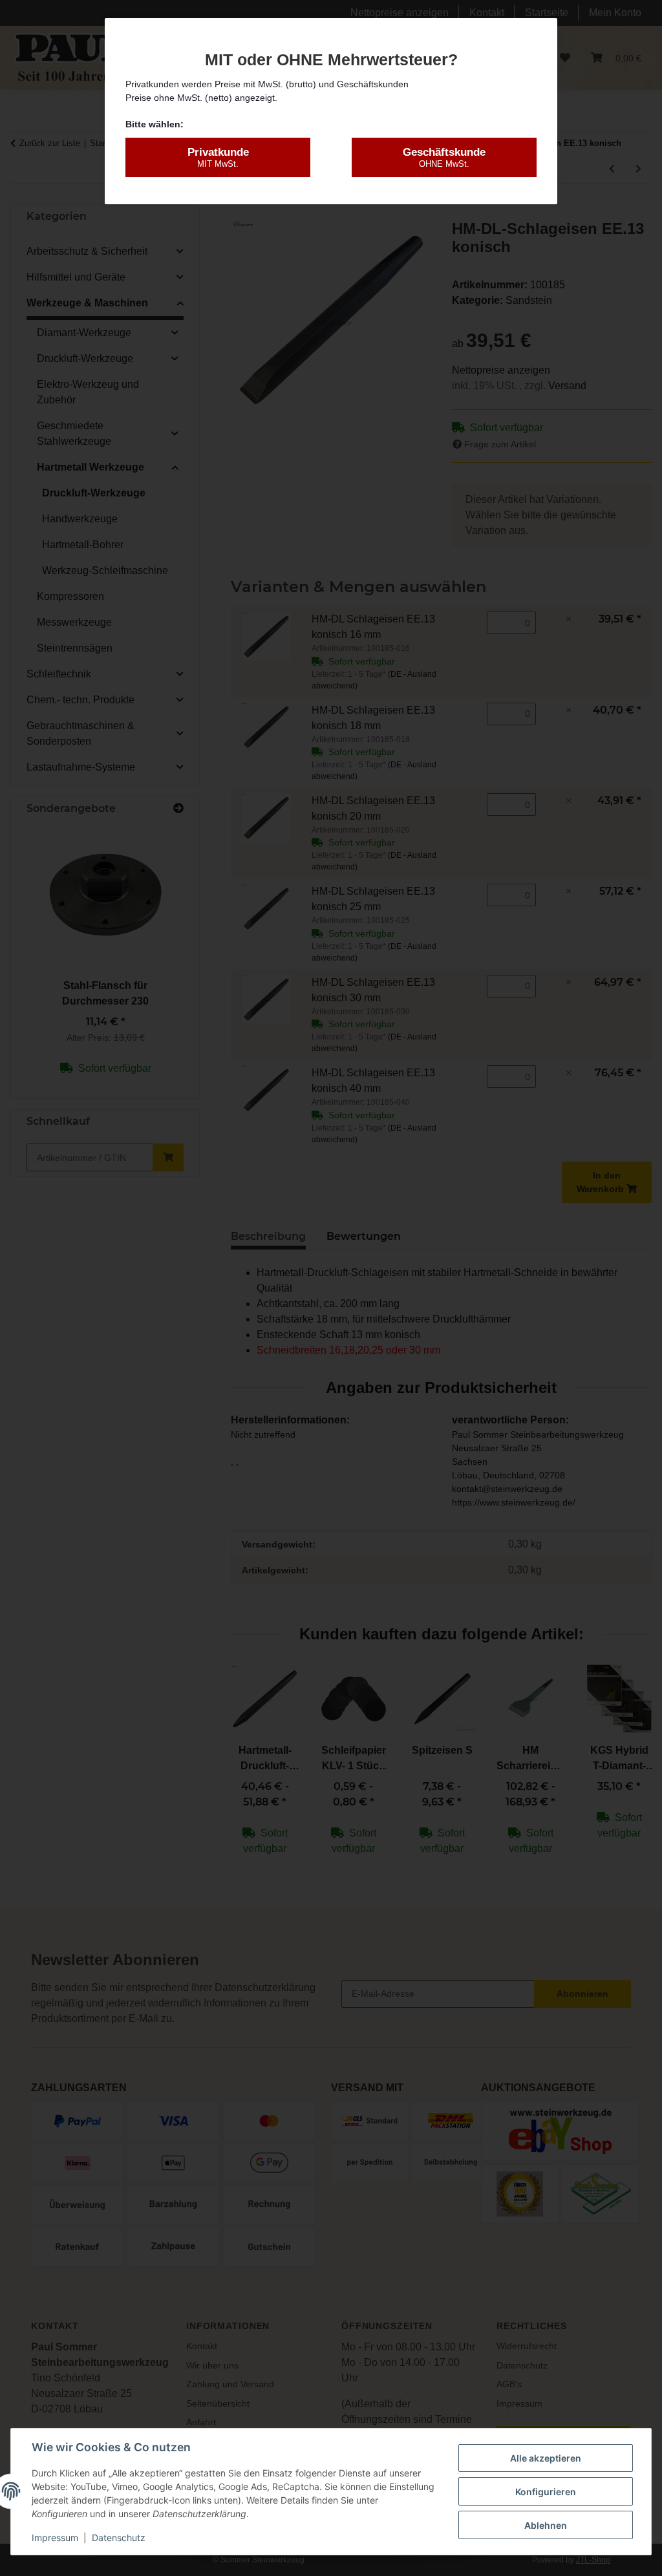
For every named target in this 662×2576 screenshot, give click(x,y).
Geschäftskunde (444, 157)
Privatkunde (218, 157)
